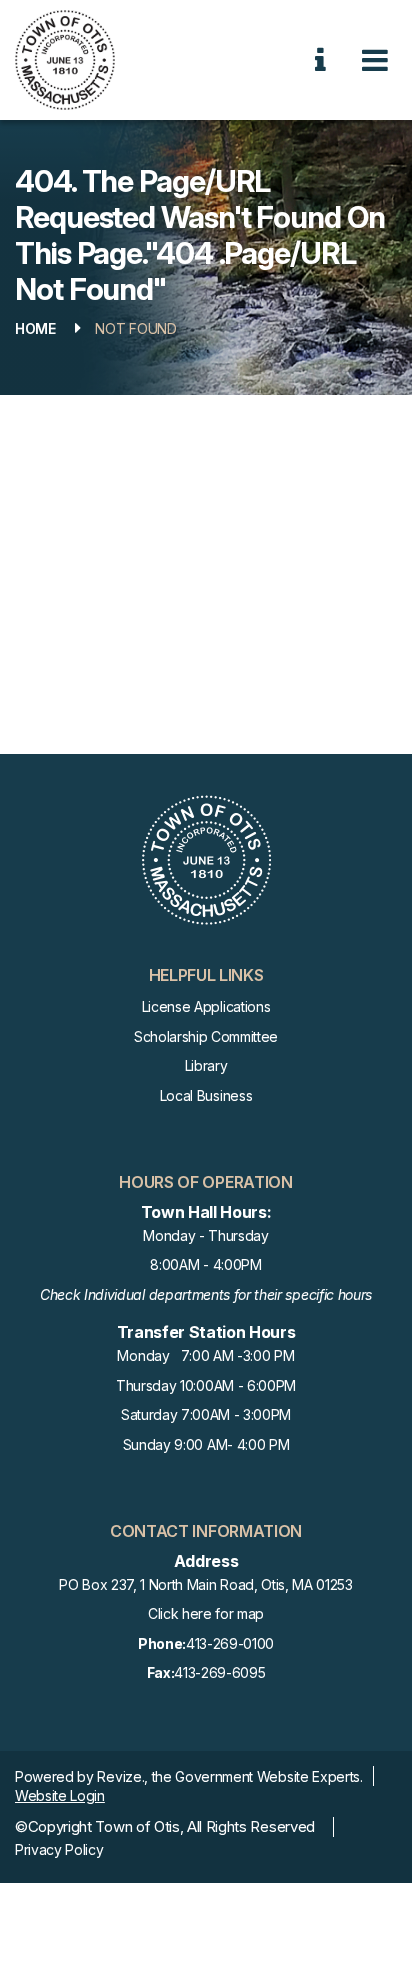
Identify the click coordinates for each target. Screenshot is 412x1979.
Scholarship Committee (206, 1036)
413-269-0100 (206, 1643)
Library (206, 1065)
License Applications (206, 1006)
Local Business (206, 1095)
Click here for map (206, 1613)
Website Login (60, 1795)
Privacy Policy (59, 1849)
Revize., (122, 1776)
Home (35, 328)
